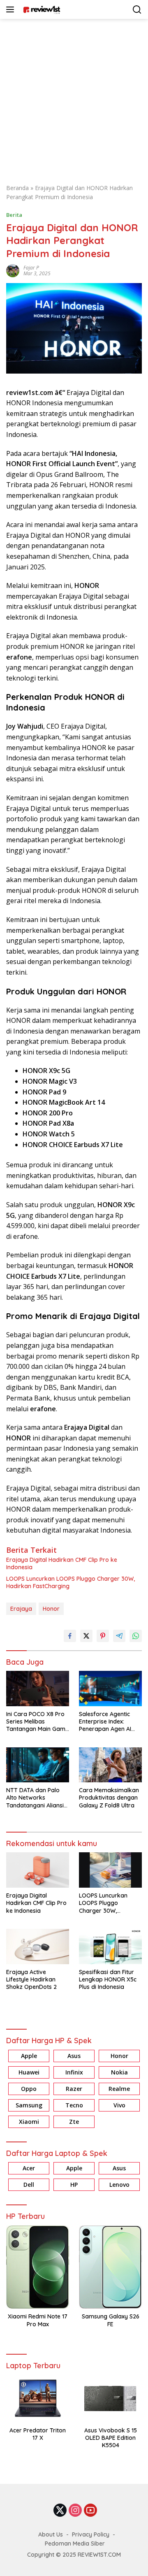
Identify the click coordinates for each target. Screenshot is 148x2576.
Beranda (17, 188)
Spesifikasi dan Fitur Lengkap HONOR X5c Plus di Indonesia (108, 1979)
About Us (51, 2534)
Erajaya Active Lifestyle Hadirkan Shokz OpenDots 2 (31, 1979)
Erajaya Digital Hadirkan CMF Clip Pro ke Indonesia (62, 1563)
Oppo (29, 2089)
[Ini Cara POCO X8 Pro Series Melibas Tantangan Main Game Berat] (38, 1689)
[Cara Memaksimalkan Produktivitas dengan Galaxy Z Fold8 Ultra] (110, 1765)
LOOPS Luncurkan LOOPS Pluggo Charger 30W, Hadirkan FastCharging (71, 1582)
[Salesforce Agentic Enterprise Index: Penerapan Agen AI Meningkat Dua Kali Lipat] (110, 1689)
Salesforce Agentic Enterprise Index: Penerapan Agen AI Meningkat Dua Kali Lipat (105, 1722)
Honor (51, 1609)
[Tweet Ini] (86, 1636)
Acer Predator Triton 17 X (38, 2434)
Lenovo (119, 2185)
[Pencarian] (137, 10)
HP (74, 2185)
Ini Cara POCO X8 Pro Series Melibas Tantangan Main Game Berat (37, 1722)
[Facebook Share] (70, 1636)
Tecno (74, 2105)
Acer (29, 2168)
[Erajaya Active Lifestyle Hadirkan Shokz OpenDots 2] (38, 1947)
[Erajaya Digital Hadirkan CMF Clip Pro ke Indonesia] (38, 1870)
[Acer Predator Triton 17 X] (38, 2398)
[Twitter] (60, 2511)
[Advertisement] (74, 97)
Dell (29, 2185)
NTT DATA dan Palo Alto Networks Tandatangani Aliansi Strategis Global (35, 1798)
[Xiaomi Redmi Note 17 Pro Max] (38, 2267)
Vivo (119, 2105)
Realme (119, 2089)
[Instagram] (75, 2511)
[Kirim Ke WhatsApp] (136, 1636)
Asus (74, 2056)
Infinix (74, 2072)
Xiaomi (29, 2122)
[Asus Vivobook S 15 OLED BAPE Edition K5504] (110, 2398)
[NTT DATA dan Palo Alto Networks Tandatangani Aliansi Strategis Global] (38, 1765)
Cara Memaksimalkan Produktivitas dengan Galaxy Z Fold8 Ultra (109, 1798)
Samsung (29, 2105)
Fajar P (31, 268)
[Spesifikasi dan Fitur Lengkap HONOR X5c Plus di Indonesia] (110, 1947)
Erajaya (21, 1609)
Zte (74, 2122)
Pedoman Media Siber (75, 2543)
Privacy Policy (91, 2534)
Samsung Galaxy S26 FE (111, 2320)
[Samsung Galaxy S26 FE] (110, 2267)
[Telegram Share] (119, 1636)
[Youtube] (90, 2511)
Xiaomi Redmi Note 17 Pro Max (38, 2320)
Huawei (29, 2072)
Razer (74, 2089)
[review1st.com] (40, 9)
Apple (29, 2056)
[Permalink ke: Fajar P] (13, 270)
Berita (14, 215)
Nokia (119, 2072)
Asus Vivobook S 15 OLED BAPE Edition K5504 (111, 2438)
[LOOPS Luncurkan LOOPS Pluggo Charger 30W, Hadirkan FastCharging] (110, 1870)
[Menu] (12, 9)
